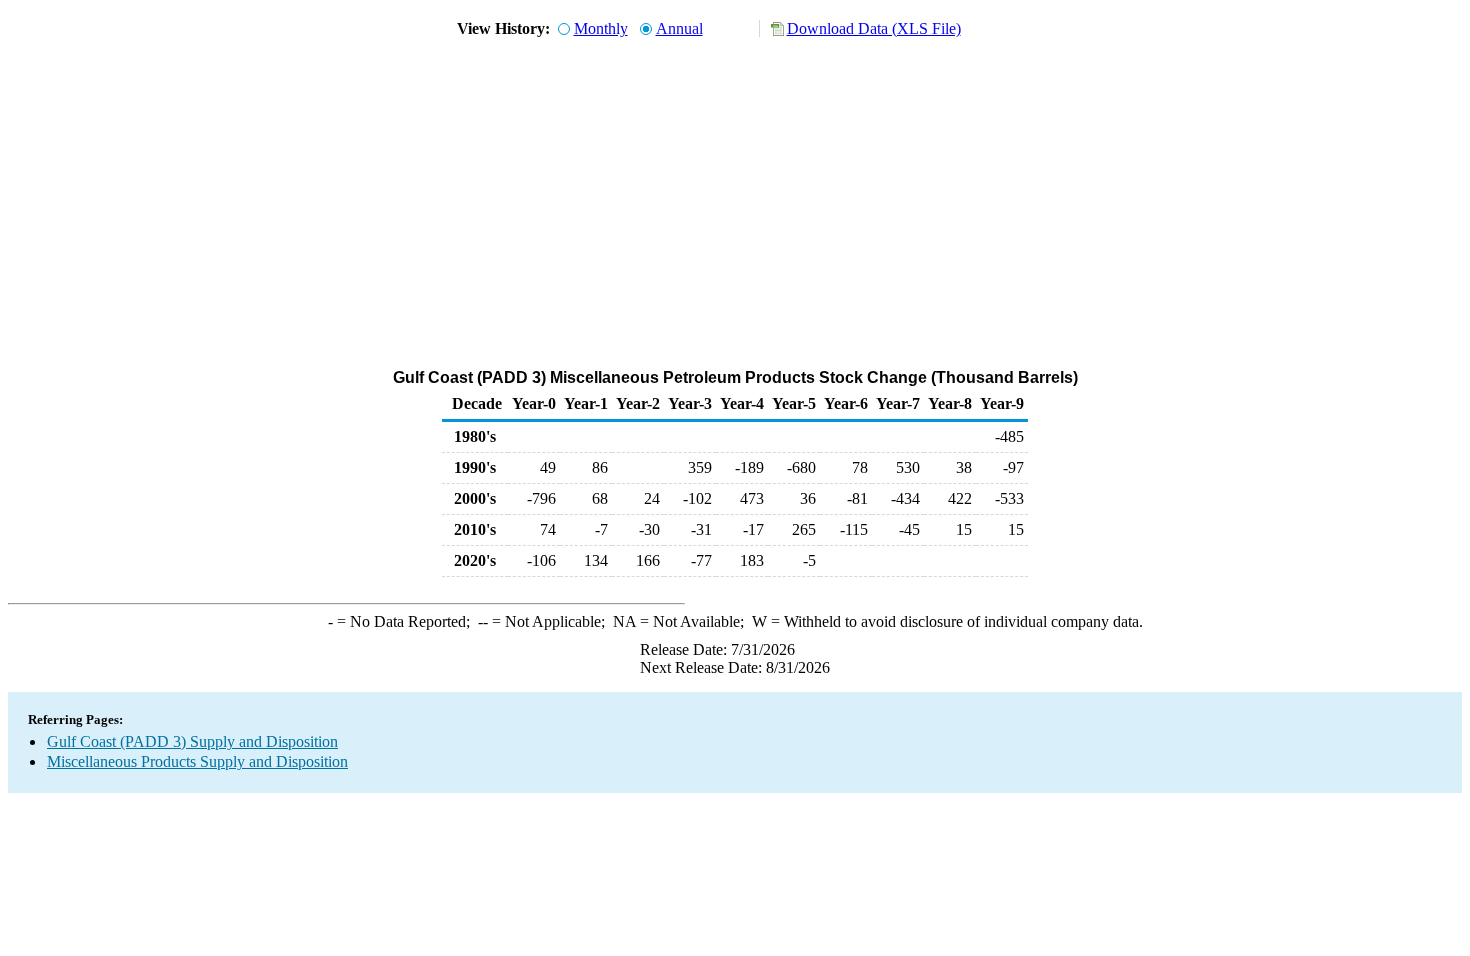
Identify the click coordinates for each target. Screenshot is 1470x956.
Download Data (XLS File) (874, 28)
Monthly (601, 28)
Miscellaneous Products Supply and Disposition (197, 761)
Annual (679, 28)
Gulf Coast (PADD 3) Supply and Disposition (192, 741)
